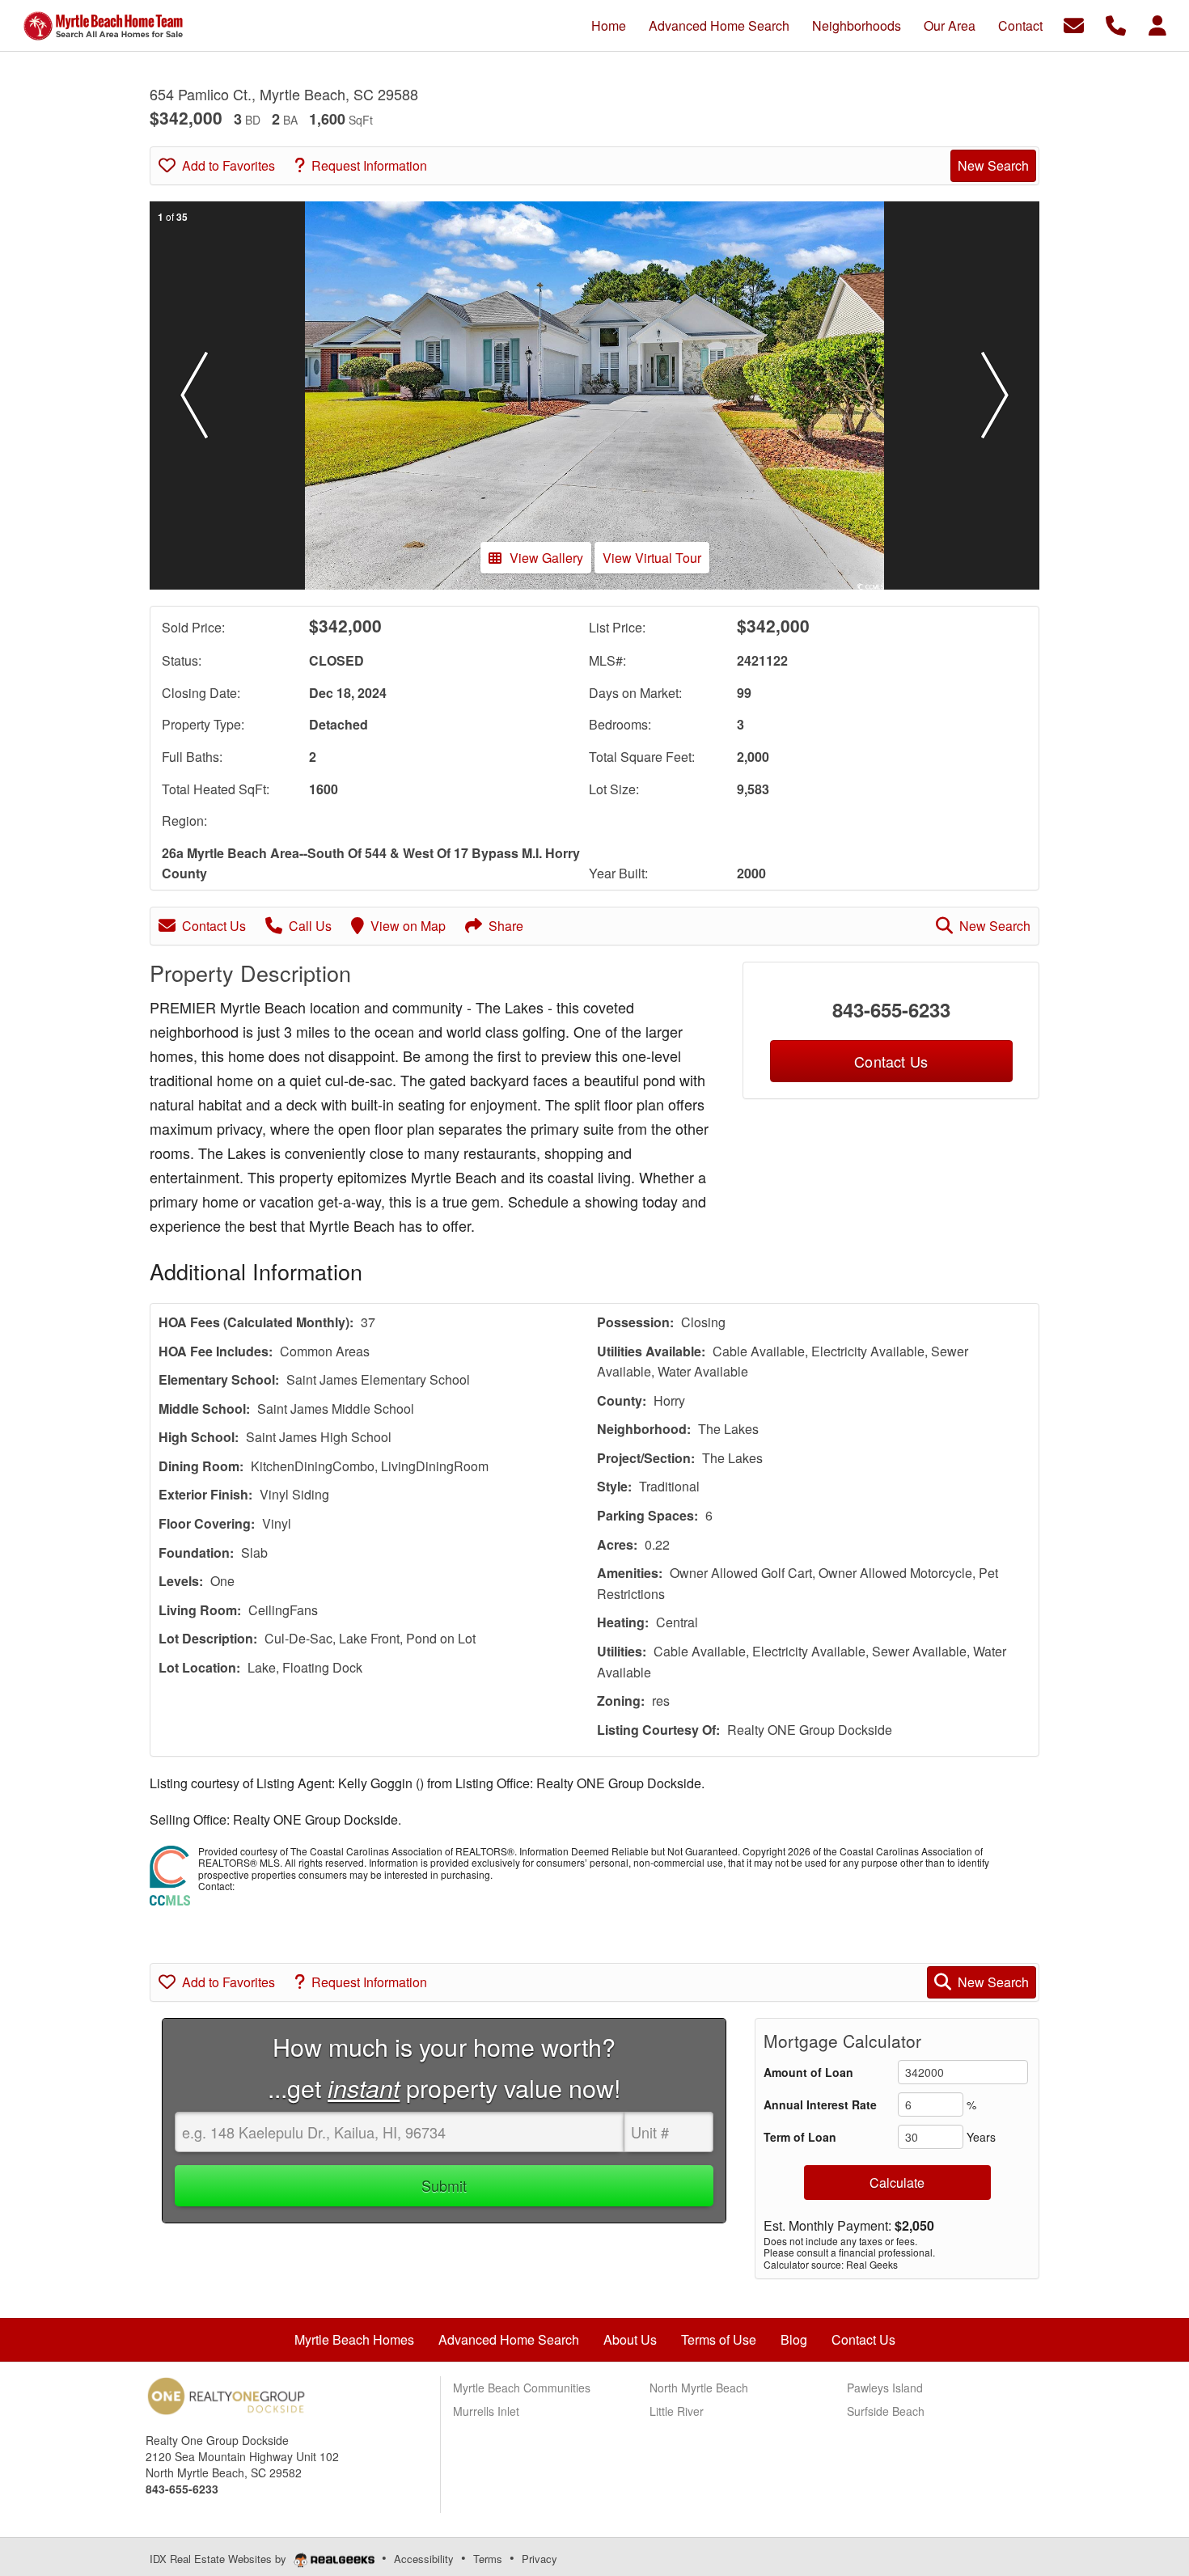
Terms (488, 2559)
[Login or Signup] (1157, 24)
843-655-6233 (891, 1009)
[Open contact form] (1074, 24)
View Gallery (546, 558)
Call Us (310, 926)
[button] (194, 395)
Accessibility (424, 2559)
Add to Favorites (228, 165)
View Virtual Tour (652, 558)
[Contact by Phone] (1116, 24)
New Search (993, 165)
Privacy (539, 2559)
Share (506, 926)
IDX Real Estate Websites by (220, 2559)
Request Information (369, 165)
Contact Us (214, 926)
